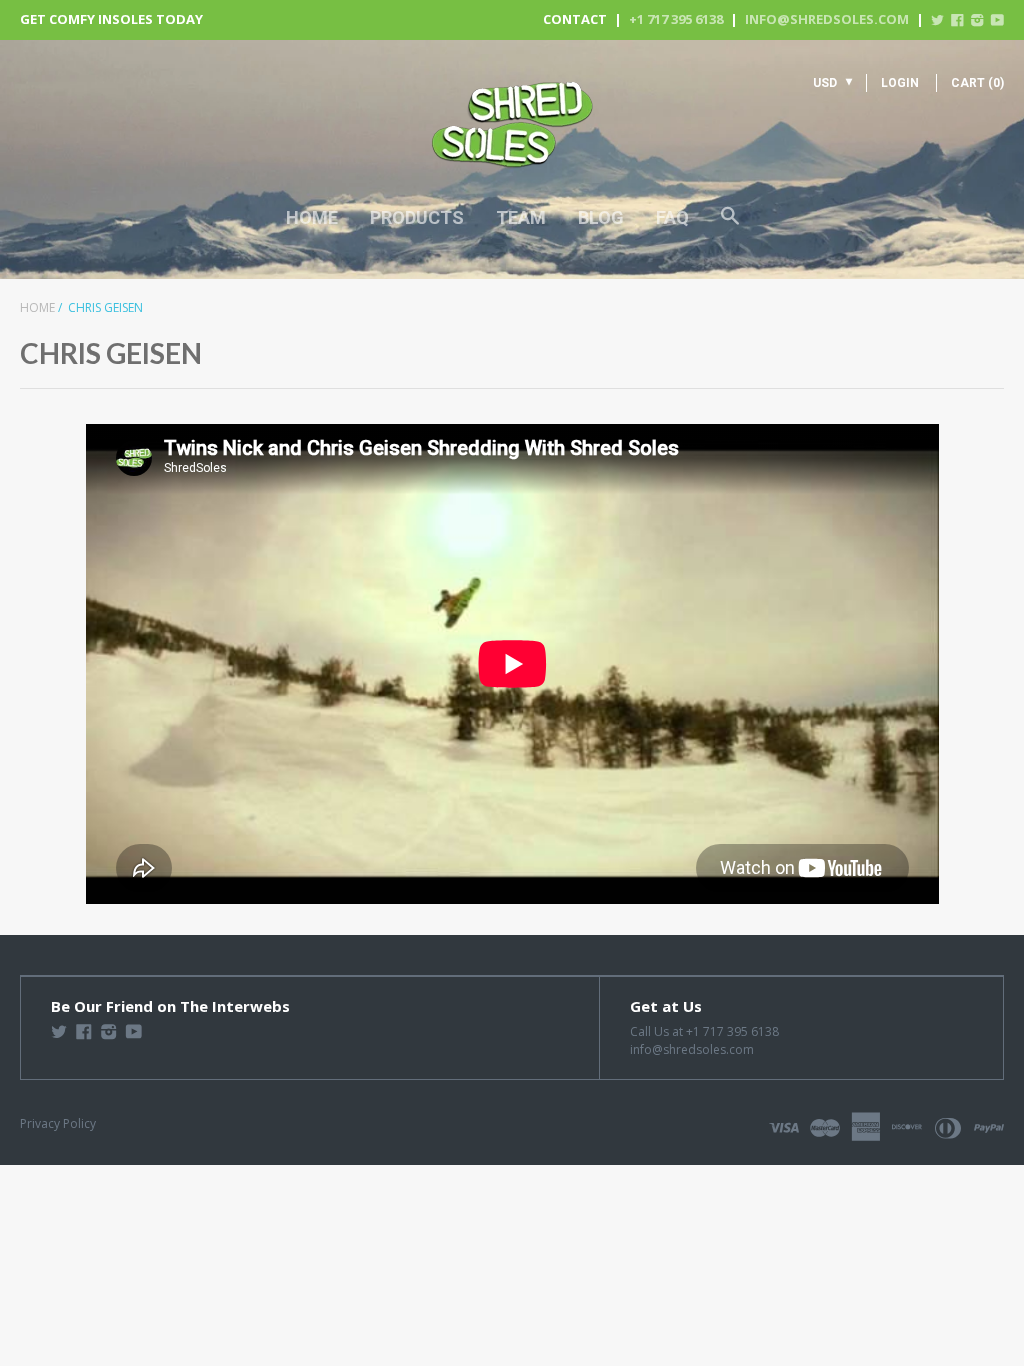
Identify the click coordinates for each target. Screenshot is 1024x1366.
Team (521, 217)
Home (312, 217)
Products (417, 217)
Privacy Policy (58, 1123)
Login (900, 83)
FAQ (672, 217)
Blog (601, 217)
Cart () (977, 83)
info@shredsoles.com (827, 19)
